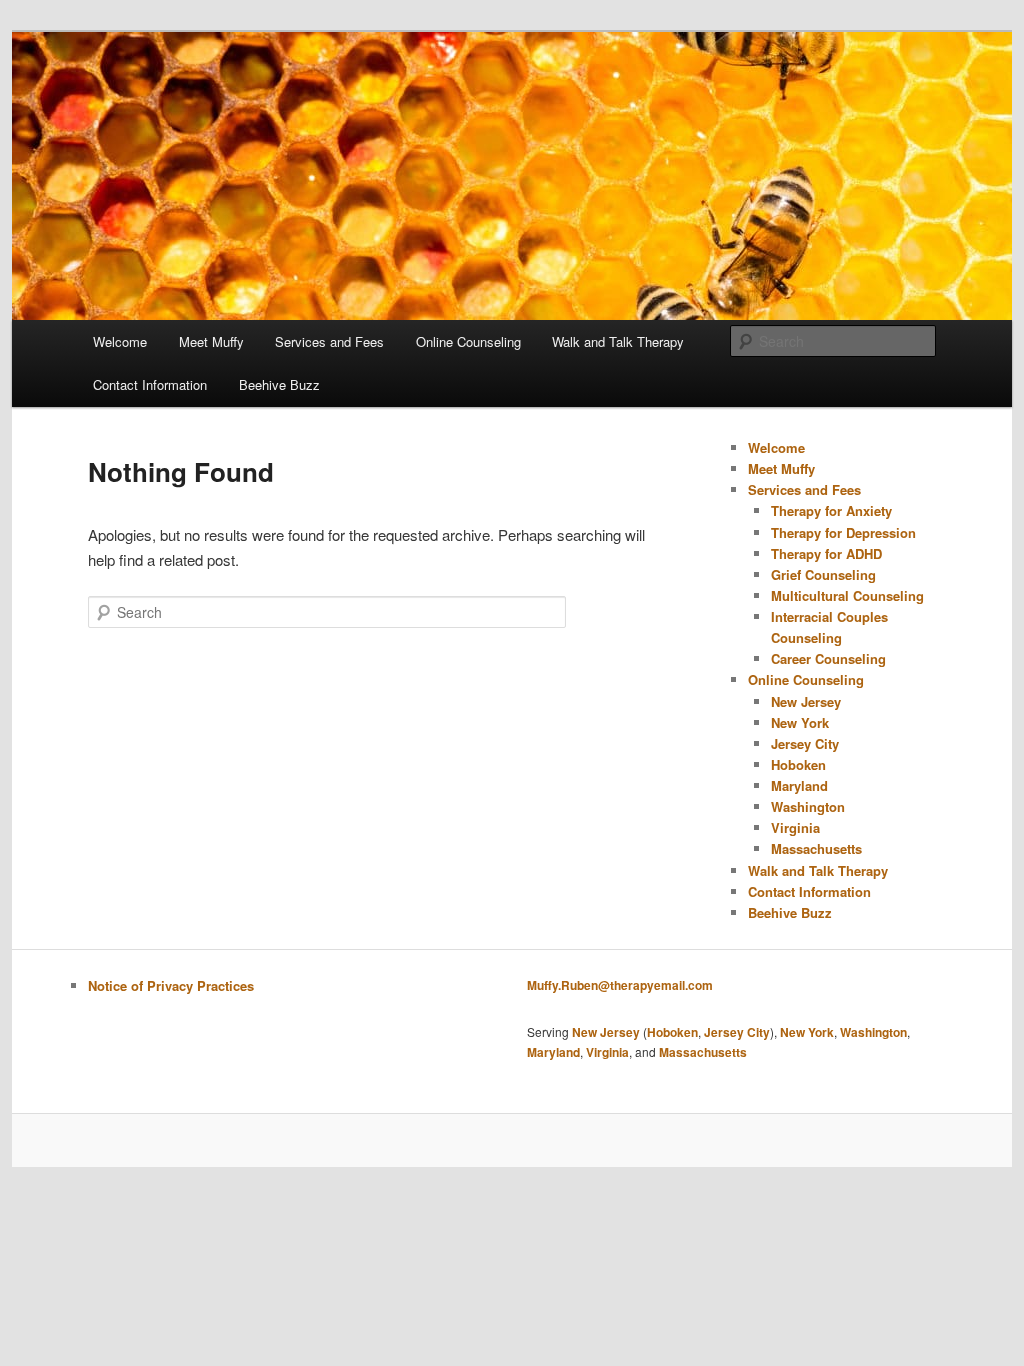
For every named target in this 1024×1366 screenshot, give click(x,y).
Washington (808, 806)
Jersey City (805, 743)
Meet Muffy (211, 341)
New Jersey (806, 701)
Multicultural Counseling (847, 595)
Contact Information (150, 384)
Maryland (799, 785)
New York (800, 722)
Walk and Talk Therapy (618, 341)
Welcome (120, 341)
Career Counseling (828, 658)
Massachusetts (816, 848)
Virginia (795, 827)
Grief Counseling (823, 574)
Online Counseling (468, 341)
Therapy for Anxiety (831, 510)
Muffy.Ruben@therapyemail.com (620, 985)
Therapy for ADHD (826, 553)
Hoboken (798, 764)
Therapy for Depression (843, 532)
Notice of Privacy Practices (171, 985)
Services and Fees (329, 341)
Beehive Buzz (279, 384)
